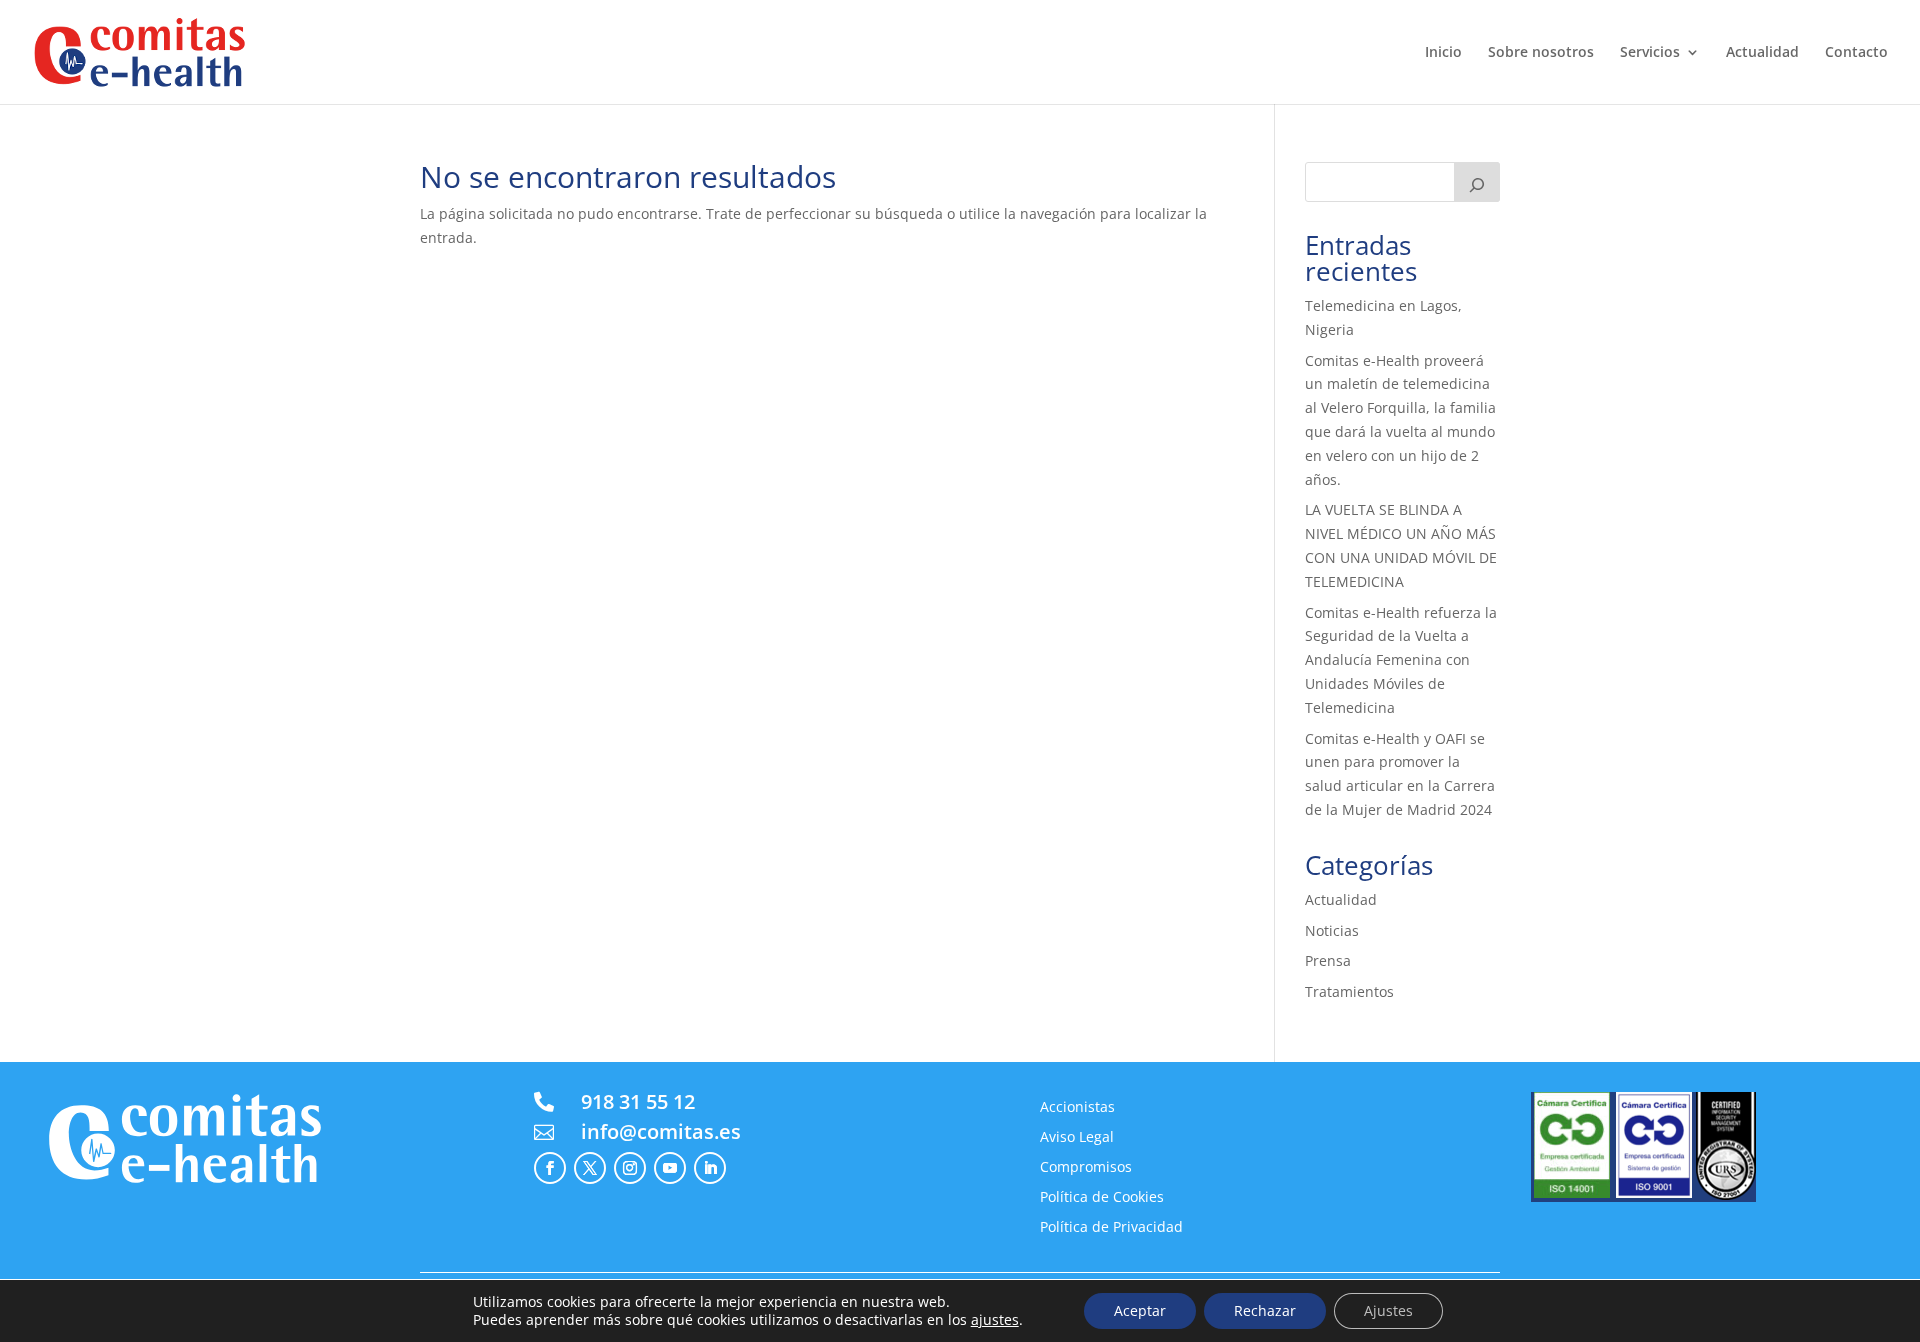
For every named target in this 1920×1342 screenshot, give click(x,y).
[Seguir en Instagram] (630, 1168)
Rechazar (1265, 1310)
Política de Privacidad (1111, 1228)
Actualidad (1762, 53)
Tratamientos (1349, 991)
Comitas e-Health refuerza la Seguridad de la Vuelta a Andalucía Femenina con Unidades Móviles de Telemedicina (1401, 660)
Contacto (1856, 53)
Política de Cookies (1102, 1198)
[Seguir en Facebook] (550, 1168)
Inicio (1443, 53)
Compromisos (1086, 1168)
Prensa (1328, 960)
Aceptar (1140, 1310)
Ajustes (1388, 1310)
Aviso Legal (1077, 1138)
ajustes (995, 1320)
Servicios (1650, 53)
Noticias (1332, 930)
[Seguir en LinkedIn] (710, 1168)
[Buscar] (1477, 182)
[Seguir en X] (590, 1168)
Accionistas (1077, 1108)
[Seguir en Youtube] (670, 1168)
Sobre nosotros (1541, 53)
